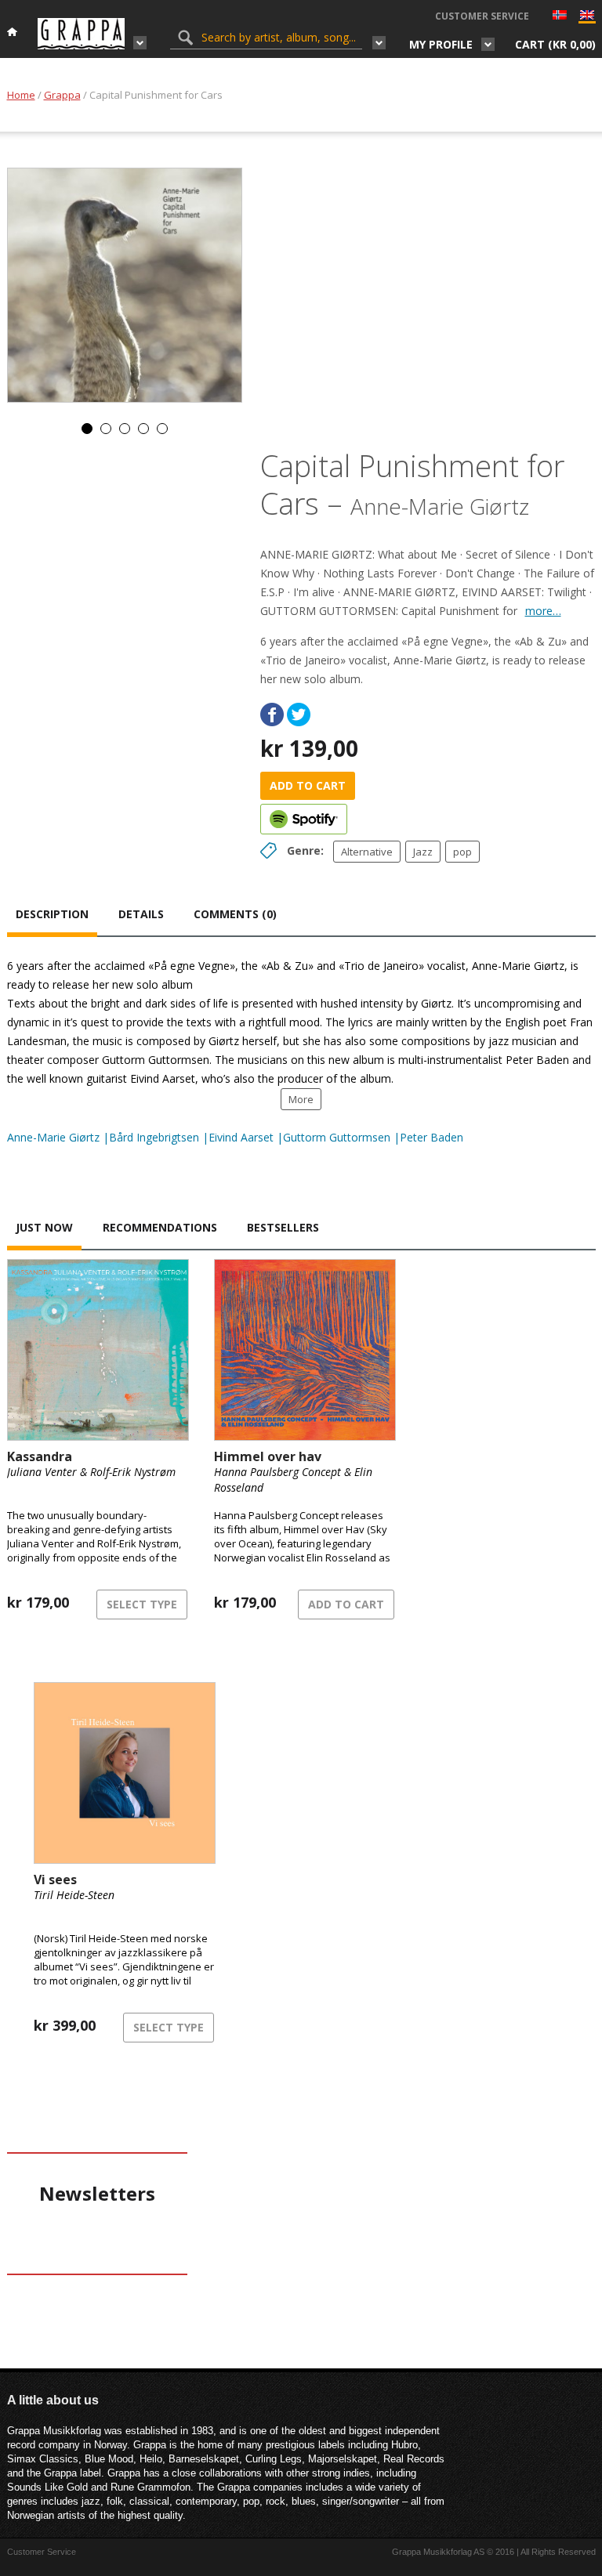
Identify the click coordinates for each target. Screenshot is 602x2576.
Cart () (555, 44)
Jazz (423, 852)
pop (462, 852)
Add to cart (308, 785)
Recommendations (160, 1227)
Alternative (367, 852)
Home (21, 95)
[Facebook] (272, 715)
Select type (142, 1604)
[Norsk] (560, 16)
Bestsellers (283, 1227)
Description (52, 914)
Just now (44, 1227)
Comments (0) (235, 914)
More (301, 1099)
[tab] (52, 916)
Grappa (62, 95)
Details (141, 914)
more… (543, 611)
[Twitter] (299, 715)
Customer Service (482, 16)
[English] (587, 18)
